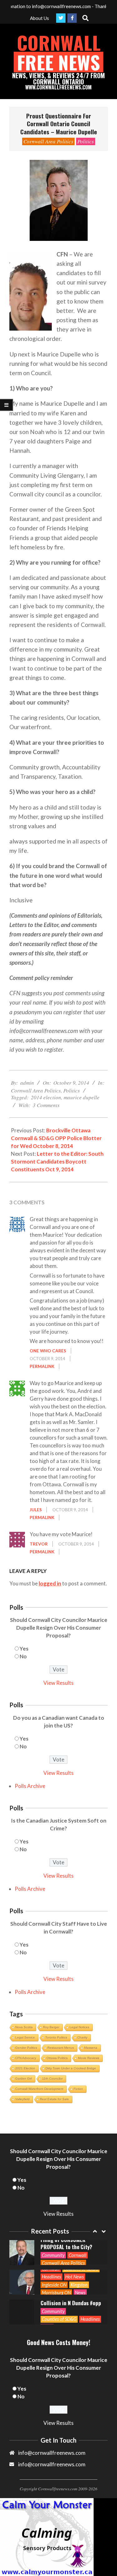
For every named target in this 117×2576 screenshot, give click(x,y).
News (80, 2263)
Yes (24, 1649)
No (23, 1656)
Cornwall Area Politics (48, 141)
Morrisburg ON (56, 2263)
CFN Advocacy (26, 2058)
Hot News (75, 2247)
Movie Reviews (89, 2058)
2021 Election (25, 2068)
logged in (50, 1583)
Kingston (79, 2255)
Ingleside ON (54, 2255)
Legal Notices (79, 2027)
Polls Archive (30, 1786)
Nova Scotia (24, 2027)
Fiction (78, 2089)
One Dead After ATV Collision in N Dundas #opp (71, 2270)
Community (53, 2282)
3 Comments (46, 1105)
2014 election (46, 1097)
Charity (82, 2037)
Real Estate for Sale (54, 2099)
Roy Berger (51, 2027)
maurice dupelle (82, 1097)
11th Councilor (52, 2079)
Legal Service (25, 2037)
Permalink (42, 1366)
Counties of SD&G (59, 2289)
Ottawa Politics (57, 2058)
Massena (91, 2048)
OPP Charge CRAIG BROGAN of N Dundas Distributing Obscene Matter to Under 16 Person (72, 2299)
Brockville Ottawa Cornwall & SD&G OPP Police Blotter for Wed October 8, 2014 (56, 1138)
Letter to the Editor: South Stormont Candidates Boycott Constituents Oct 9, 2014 (57, 1161)
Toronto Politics (56, 2037)
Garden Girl (24, 2079)
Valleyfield (22, 2099)
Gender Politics (26, 2048)
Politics (86, 141)
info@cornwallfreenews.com (52, 2464)
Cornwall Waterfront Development (39, 2089)
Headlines (51, 2247)
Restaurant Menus (61, 2048)
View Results (58, 1683)
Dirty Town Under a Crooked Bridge (71, 2068)
